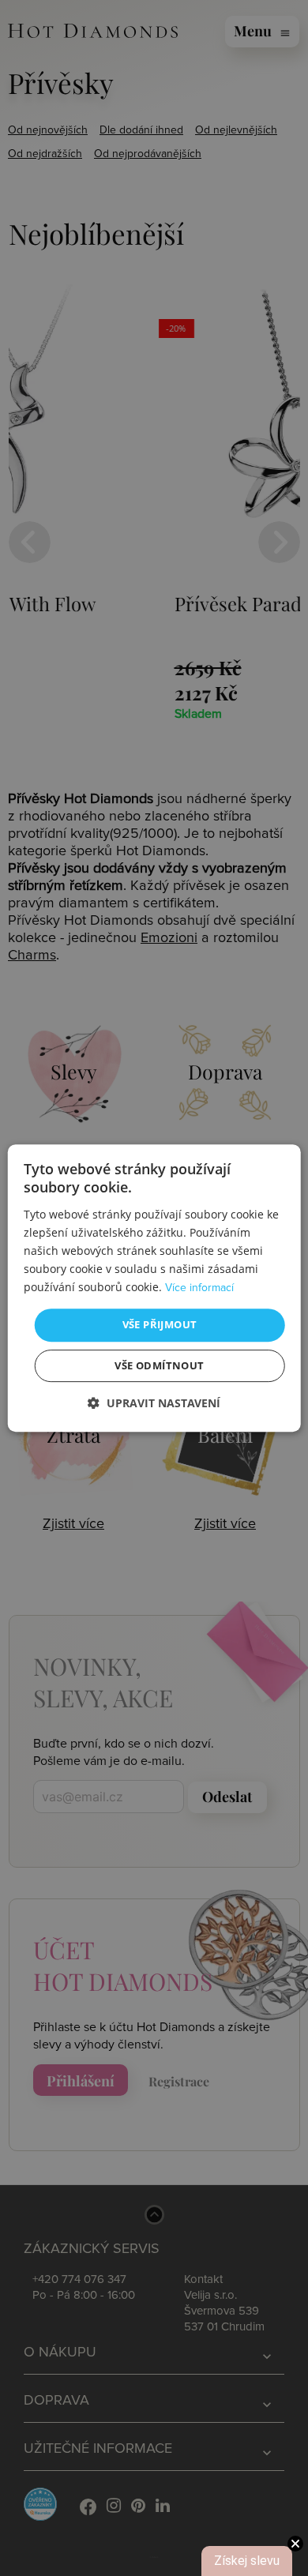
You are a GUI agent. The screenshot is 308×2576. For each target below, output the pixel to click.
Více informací (199, 1288)
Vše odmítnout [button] (159, 1365)
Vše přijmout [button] (160, 1324)
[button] (154, 1403)
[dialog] (154, 1288)
